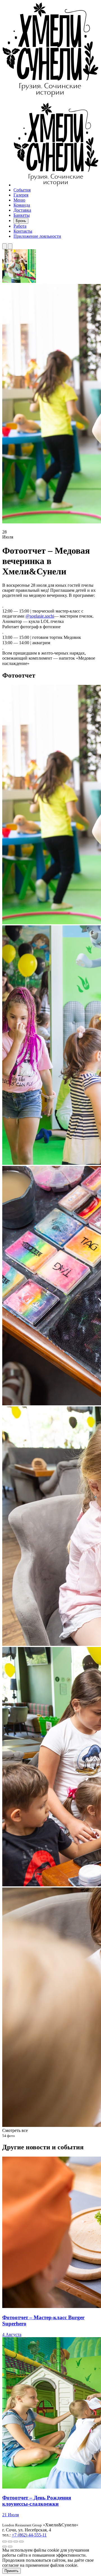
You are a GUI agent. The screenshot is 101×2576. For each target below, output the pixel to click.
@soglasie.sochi (40, 616)
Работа (20, 226)
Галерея (21, 195)
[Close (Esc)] (4, 2542)
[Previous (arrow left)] (4, 2547)
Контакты (23, 231)
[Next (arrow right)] (10, 2547)
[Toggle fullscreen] (16, 2542)
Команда (22, 205)
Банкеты (22, 215)
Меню (19, 200)
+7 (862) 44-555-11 (29, 2535)
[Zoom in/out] (21, 2542)
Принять (12, 2571)
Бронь (21, 221)
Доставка (22, 210)
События (22, 190)
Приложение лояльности (37, 236)
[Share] (10, 2542)
